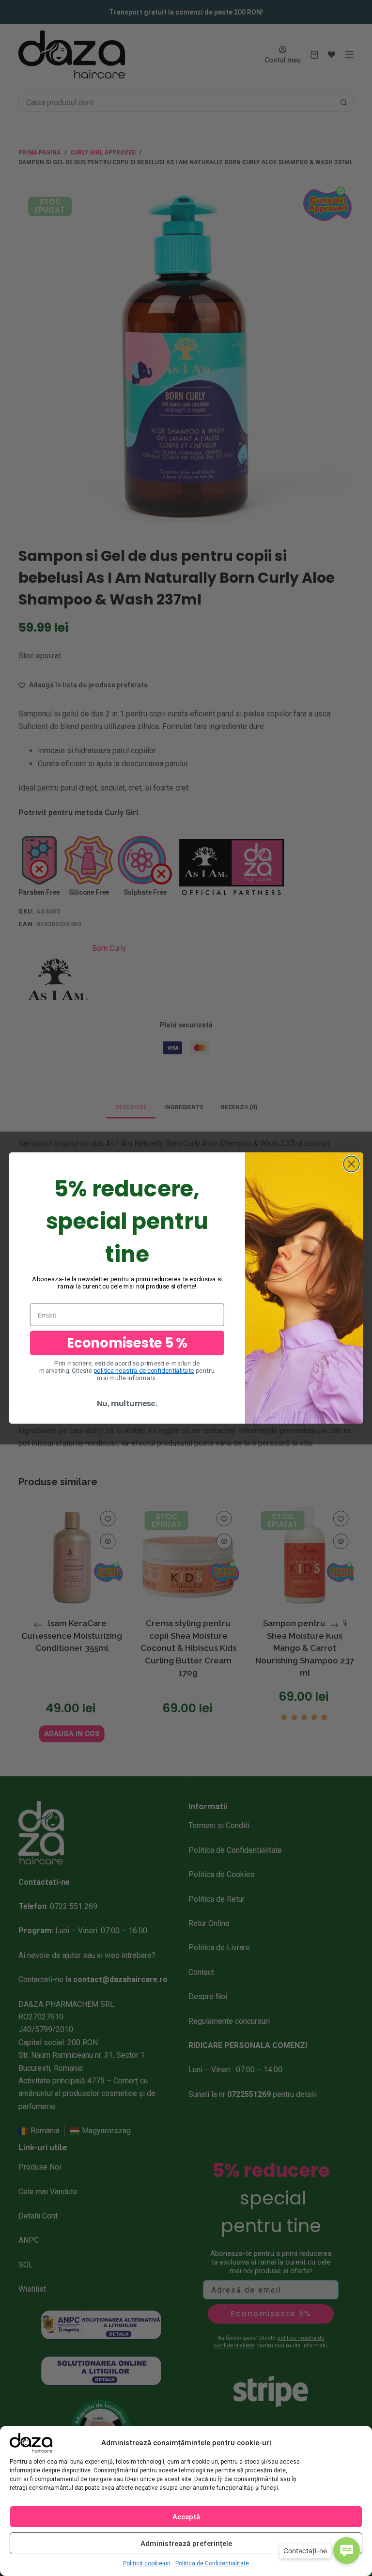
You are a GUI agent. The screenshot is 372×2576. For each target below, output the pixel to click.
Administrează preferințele (186, 2544)
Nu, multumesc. (127, 1404)
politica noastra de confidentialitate (144, 1371)
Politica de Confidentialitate (212, 2563)
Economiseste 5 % (127, 1342)
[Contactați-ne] (347, 2551)
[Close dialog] (351, 1164)
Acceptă (186, 2517)
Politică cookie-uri (147, 2563)
